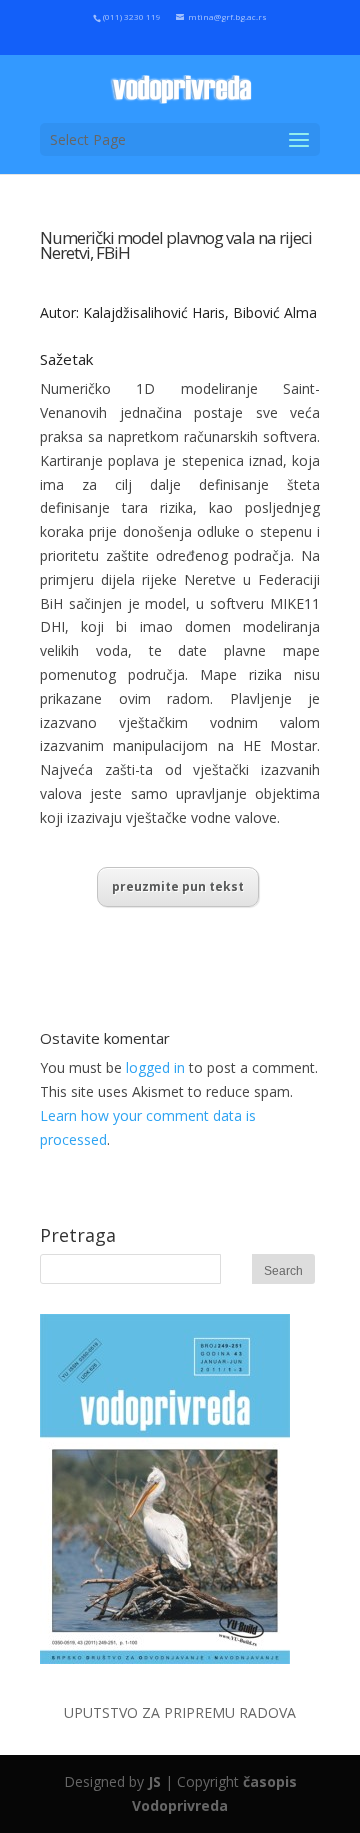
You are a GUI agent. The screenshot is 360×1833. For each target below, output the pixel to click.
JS (154, 1781)
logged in (155, 1067)
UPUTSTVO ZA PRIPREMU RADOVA (180, 1712)
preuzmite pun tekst (178, 886)
